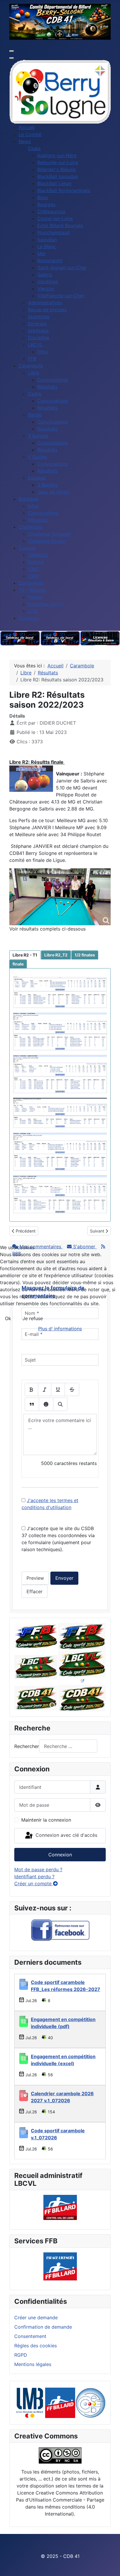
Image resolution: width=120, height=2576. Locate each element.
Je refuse (33, 1318)
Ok (8, 1318)
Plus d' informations (60, 1329)
